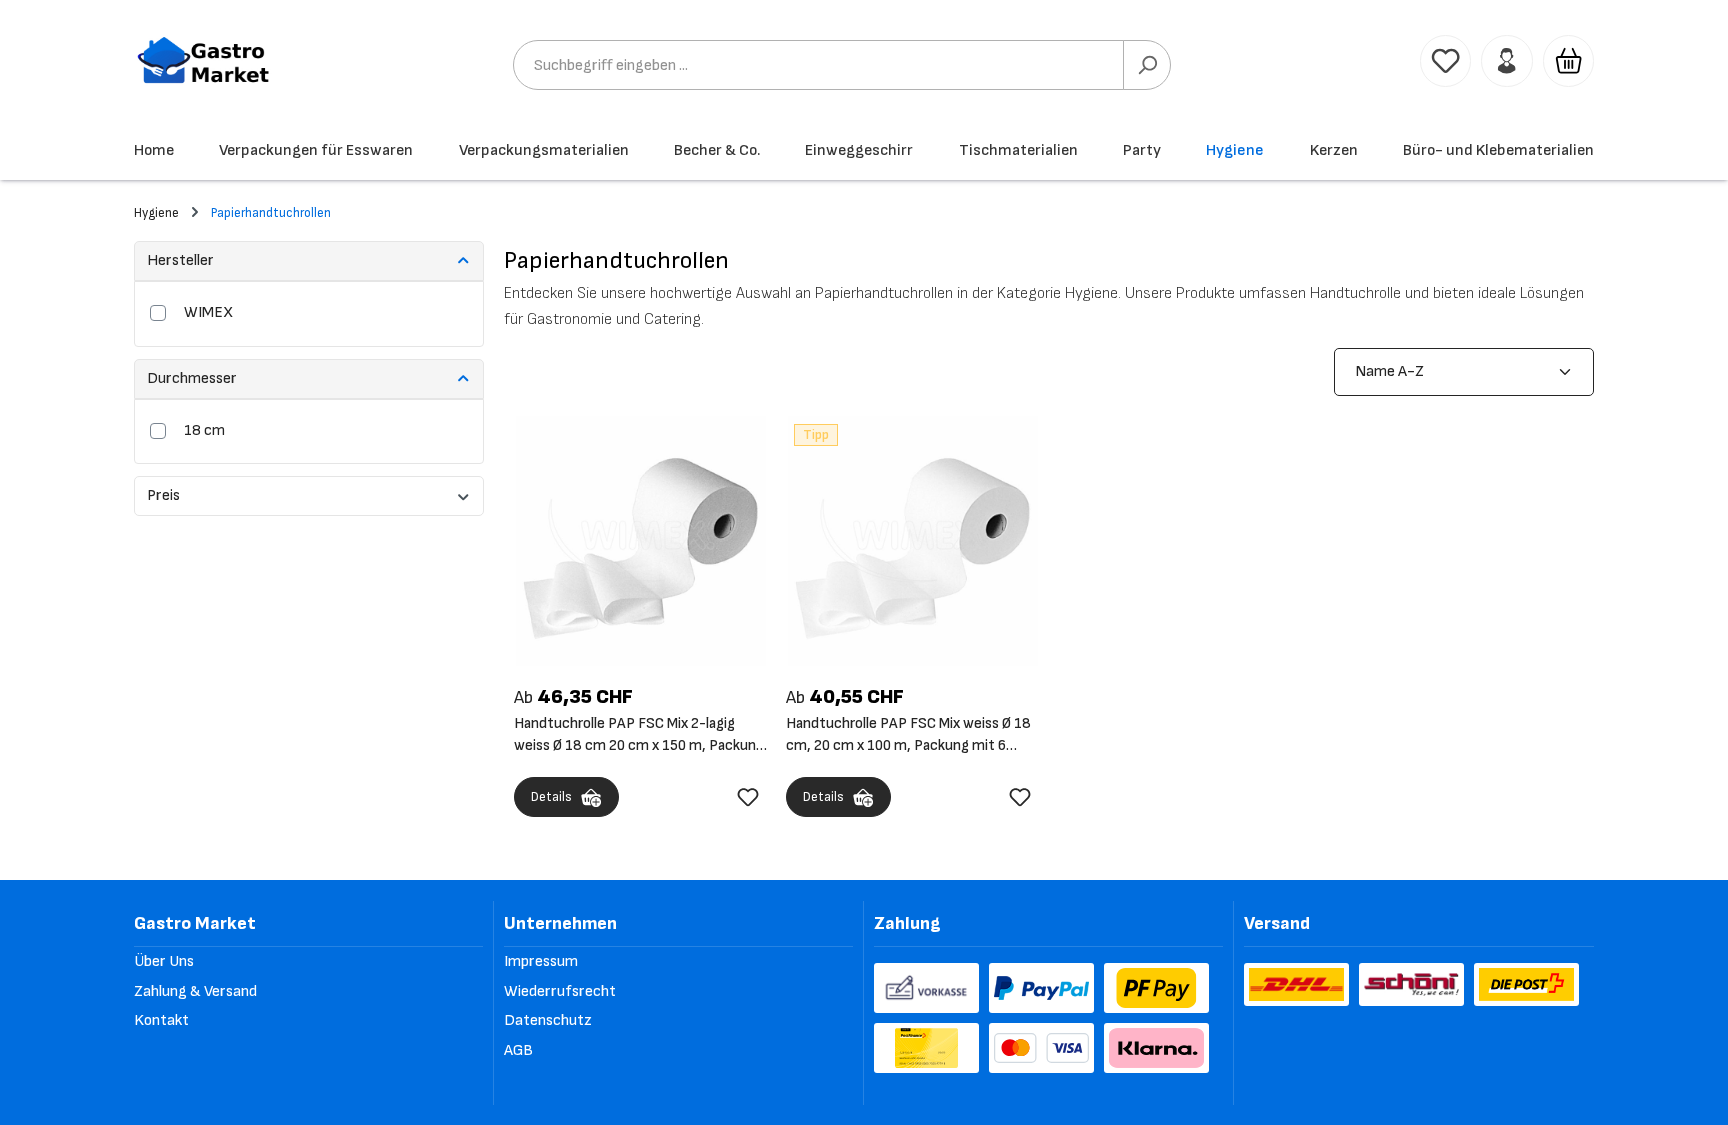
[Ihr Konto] (1506, 60)
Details (551, 797)
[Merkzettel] (1445, 60)
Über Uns (164, 961)
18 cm (204, 430)
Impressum (541, 961)
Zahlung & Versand (195, 991)
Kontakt (161, 1020)
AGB (518, 1050)
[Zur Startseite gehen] (204, 61)
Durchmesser (192, 378)
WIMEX (208, 312)
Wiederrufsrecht (560, 991)
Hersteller (180, 260)
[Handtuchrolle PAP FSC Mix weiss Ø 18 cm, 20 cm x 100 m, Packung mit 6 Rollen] (913, 541)
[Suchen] (1147, 65)
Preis (163, 495)
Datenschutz (548, 1020)
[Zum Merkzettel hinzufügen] (748, 797)
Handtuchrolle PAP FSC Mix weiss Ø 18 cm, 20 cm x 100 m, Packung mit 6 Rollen (908, 735)
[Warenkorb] (1568, 60)
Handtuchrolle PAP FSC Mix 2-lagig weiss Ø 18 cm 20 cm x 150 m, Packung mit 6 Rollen (639, 735)
